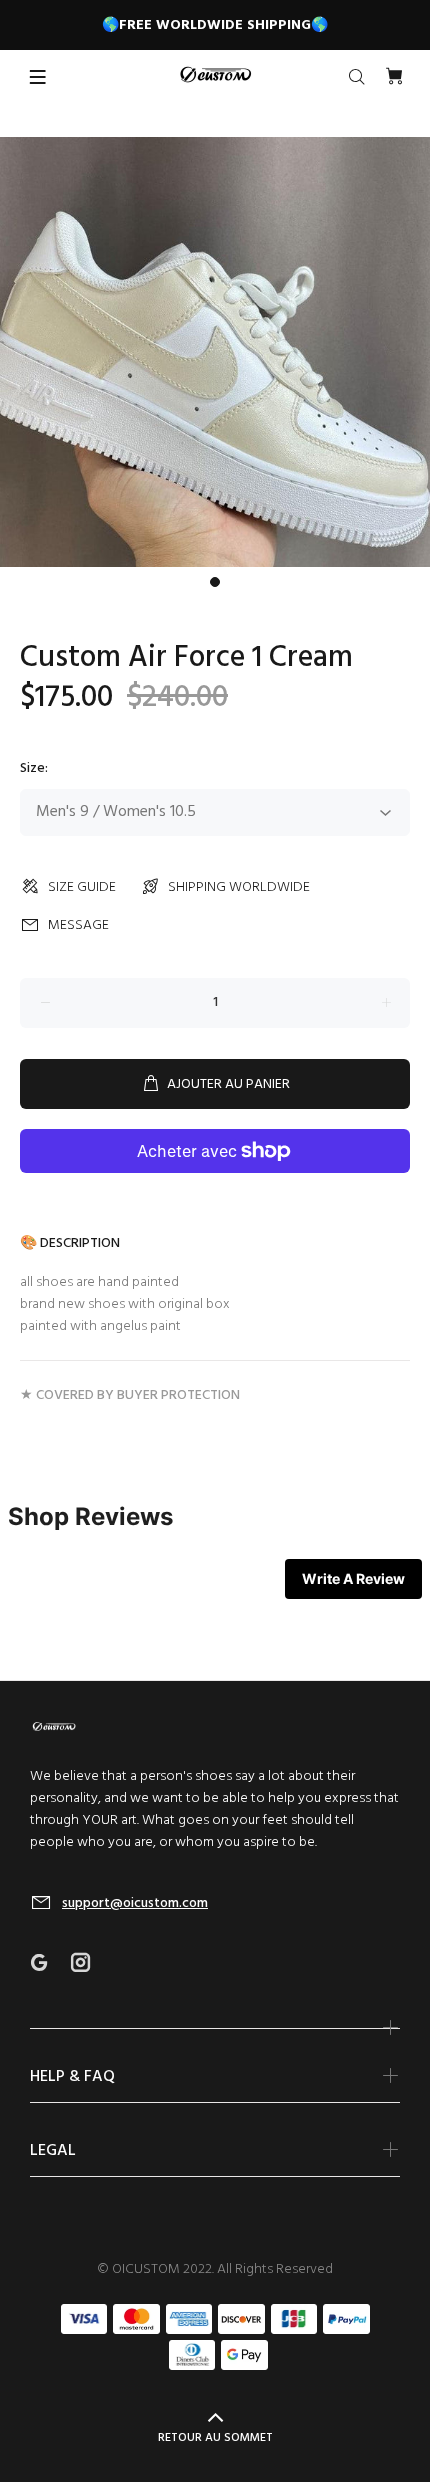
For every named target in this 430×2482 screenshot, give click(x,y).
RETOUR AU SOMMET (215, 2438)
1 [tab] (215, 582)
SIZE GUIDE (82, 887)
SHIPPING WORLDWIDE (239, 887)
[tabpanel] (215, 352)
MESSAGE (78, 925)
